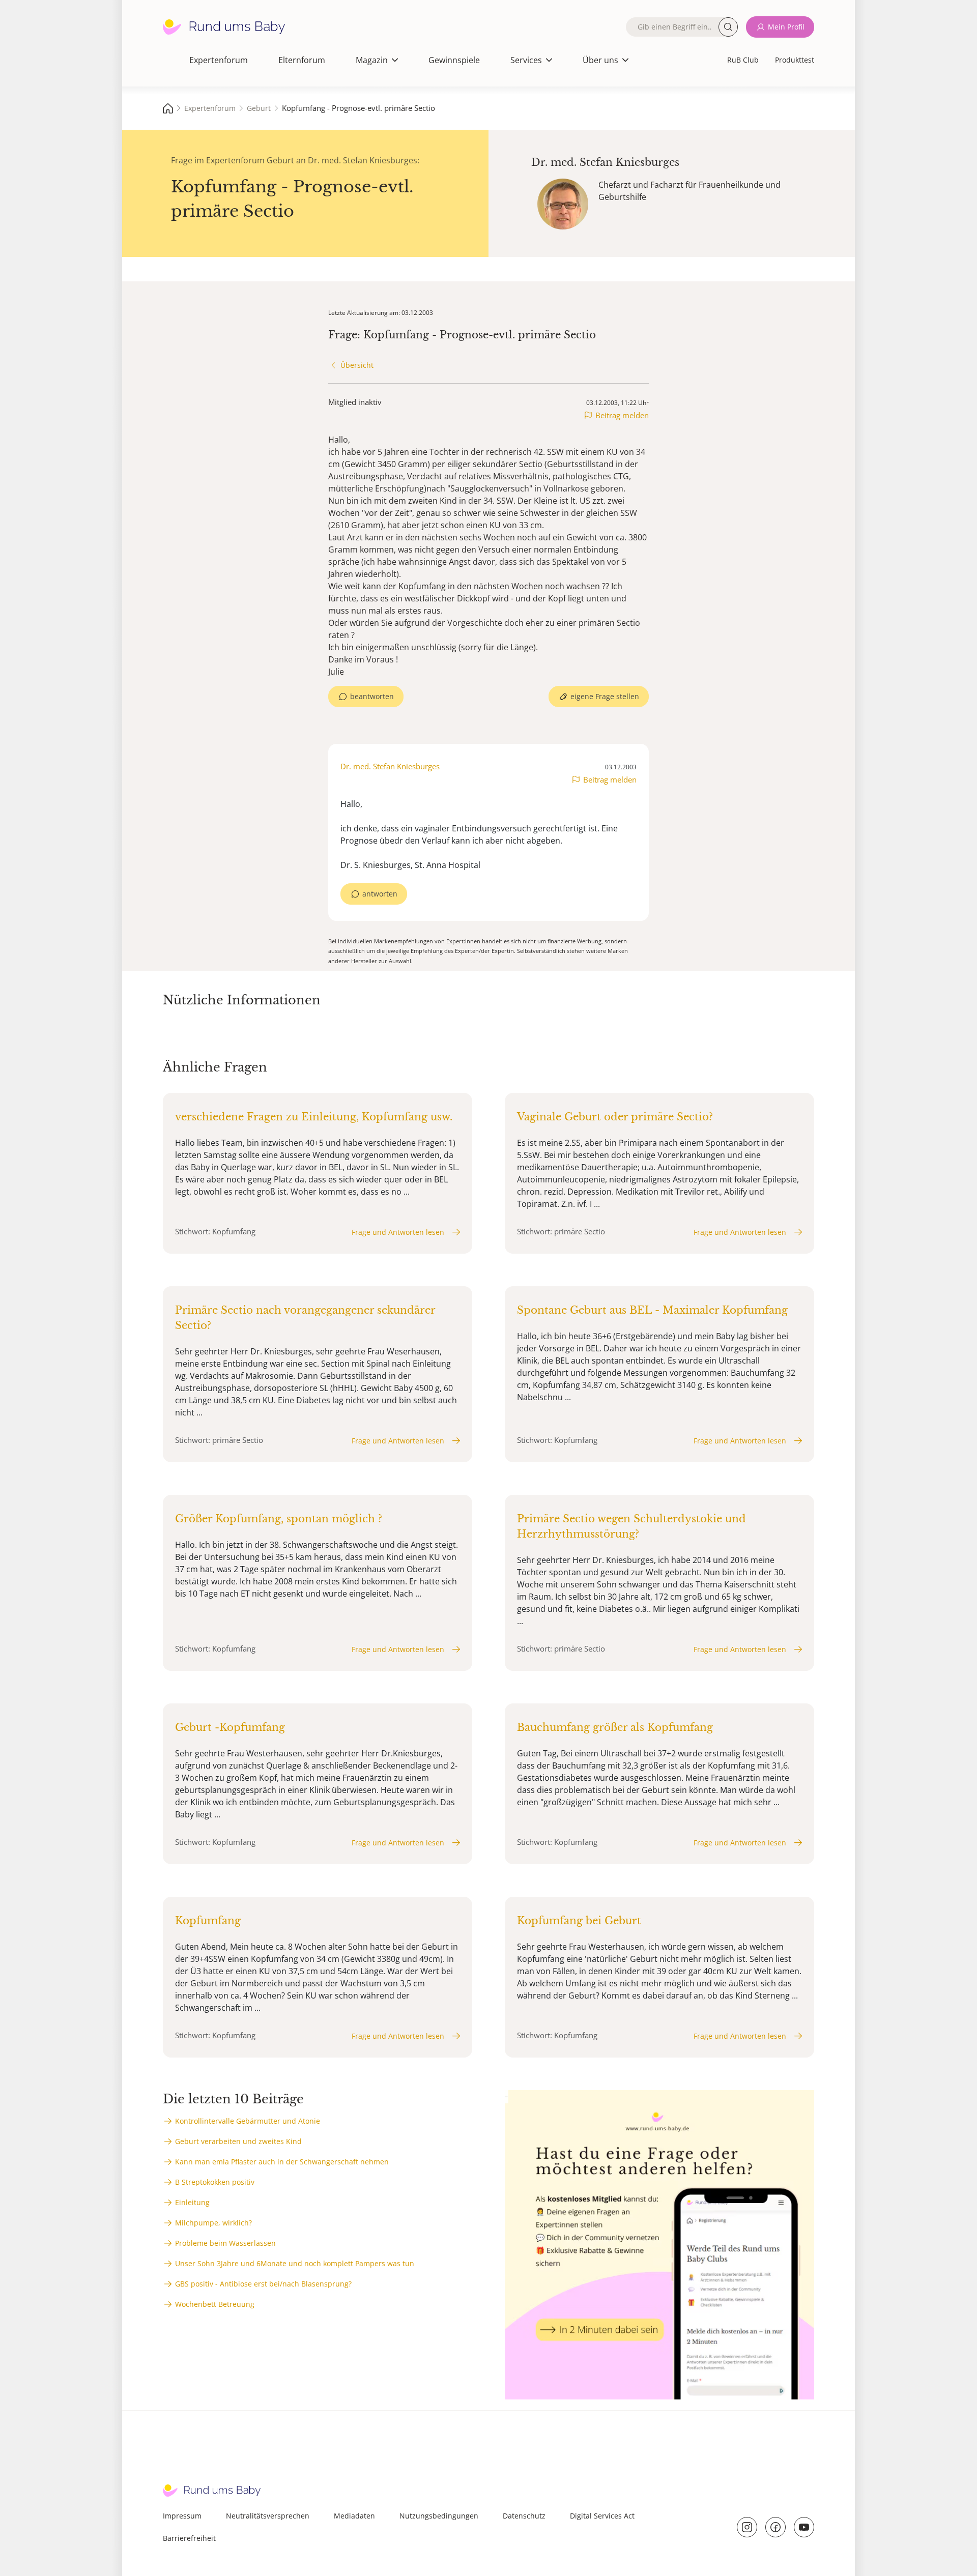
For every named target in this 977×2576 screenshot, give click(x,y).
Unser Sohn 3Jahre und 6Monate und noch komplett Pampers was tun (295, 2263)
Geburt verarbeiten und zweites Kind (238, 2141)
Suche (728, 27)
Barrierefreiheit (189, 2538)
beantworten (372, 696)
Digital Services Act (602, 2516)
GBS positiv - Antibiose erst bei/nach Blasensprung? (263, 2284)
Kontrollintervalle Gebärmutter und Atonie (248, 2121)
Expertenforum (219, 60)
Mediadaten (354, 2516)
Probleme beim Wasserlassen (225, 2243)
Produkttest (795, 60)
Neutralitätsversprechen (268, 2516)
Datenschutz (524, 2516)
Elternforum (302, 60)
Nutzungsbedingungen (439, 2516)
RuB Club (743, 60)
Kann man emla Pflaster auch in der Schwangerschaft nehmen (282, 2162)
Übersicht (357, 365)
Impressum (182, 2516)
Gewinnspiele (454, 60)
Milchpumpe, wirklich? (213, 2223)
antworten (380, 894)
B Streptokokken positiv (215, 2182)
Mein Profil (786, 27)
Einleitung (192, 2202)
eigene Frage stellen (605, 696)
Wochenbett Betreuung (215, 2304)
